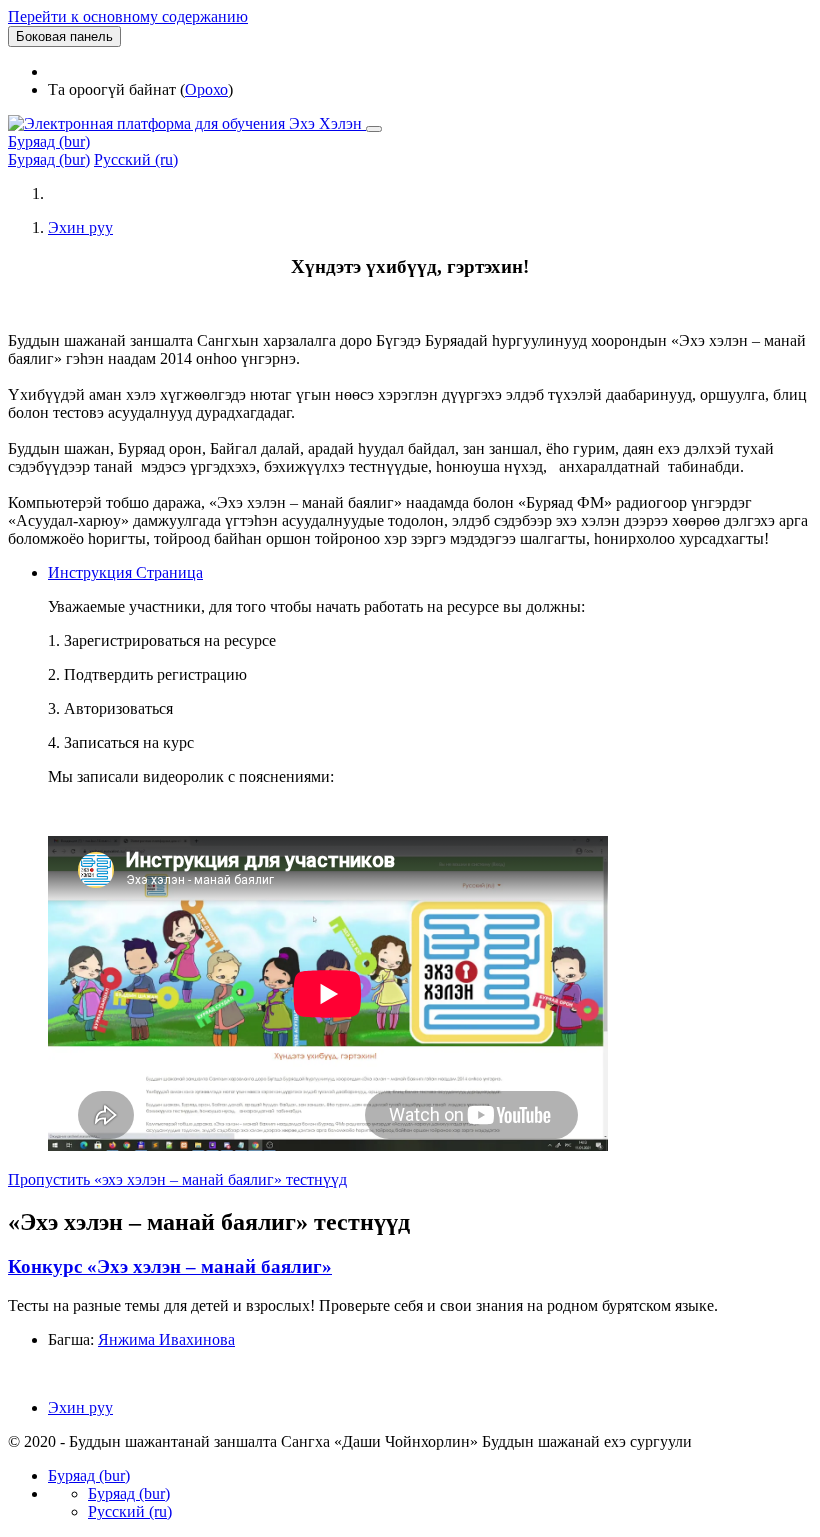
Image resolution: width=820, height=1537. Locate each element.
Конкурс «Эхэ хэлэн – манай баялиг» (170, 1266)
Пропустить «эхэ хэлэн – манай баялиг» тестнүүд (177, 1179)
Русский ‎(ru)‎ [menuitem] (136, 159)
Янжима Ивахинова (166, 1339)
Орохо (206, 89)
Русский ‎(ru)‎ (130, 1511)
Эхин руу (80, 227)
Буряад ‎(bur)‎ (49, 141)
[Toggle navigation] (374, 129)
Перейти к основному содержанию (128, 16)
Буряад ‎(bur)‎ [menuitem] (49, 159)
